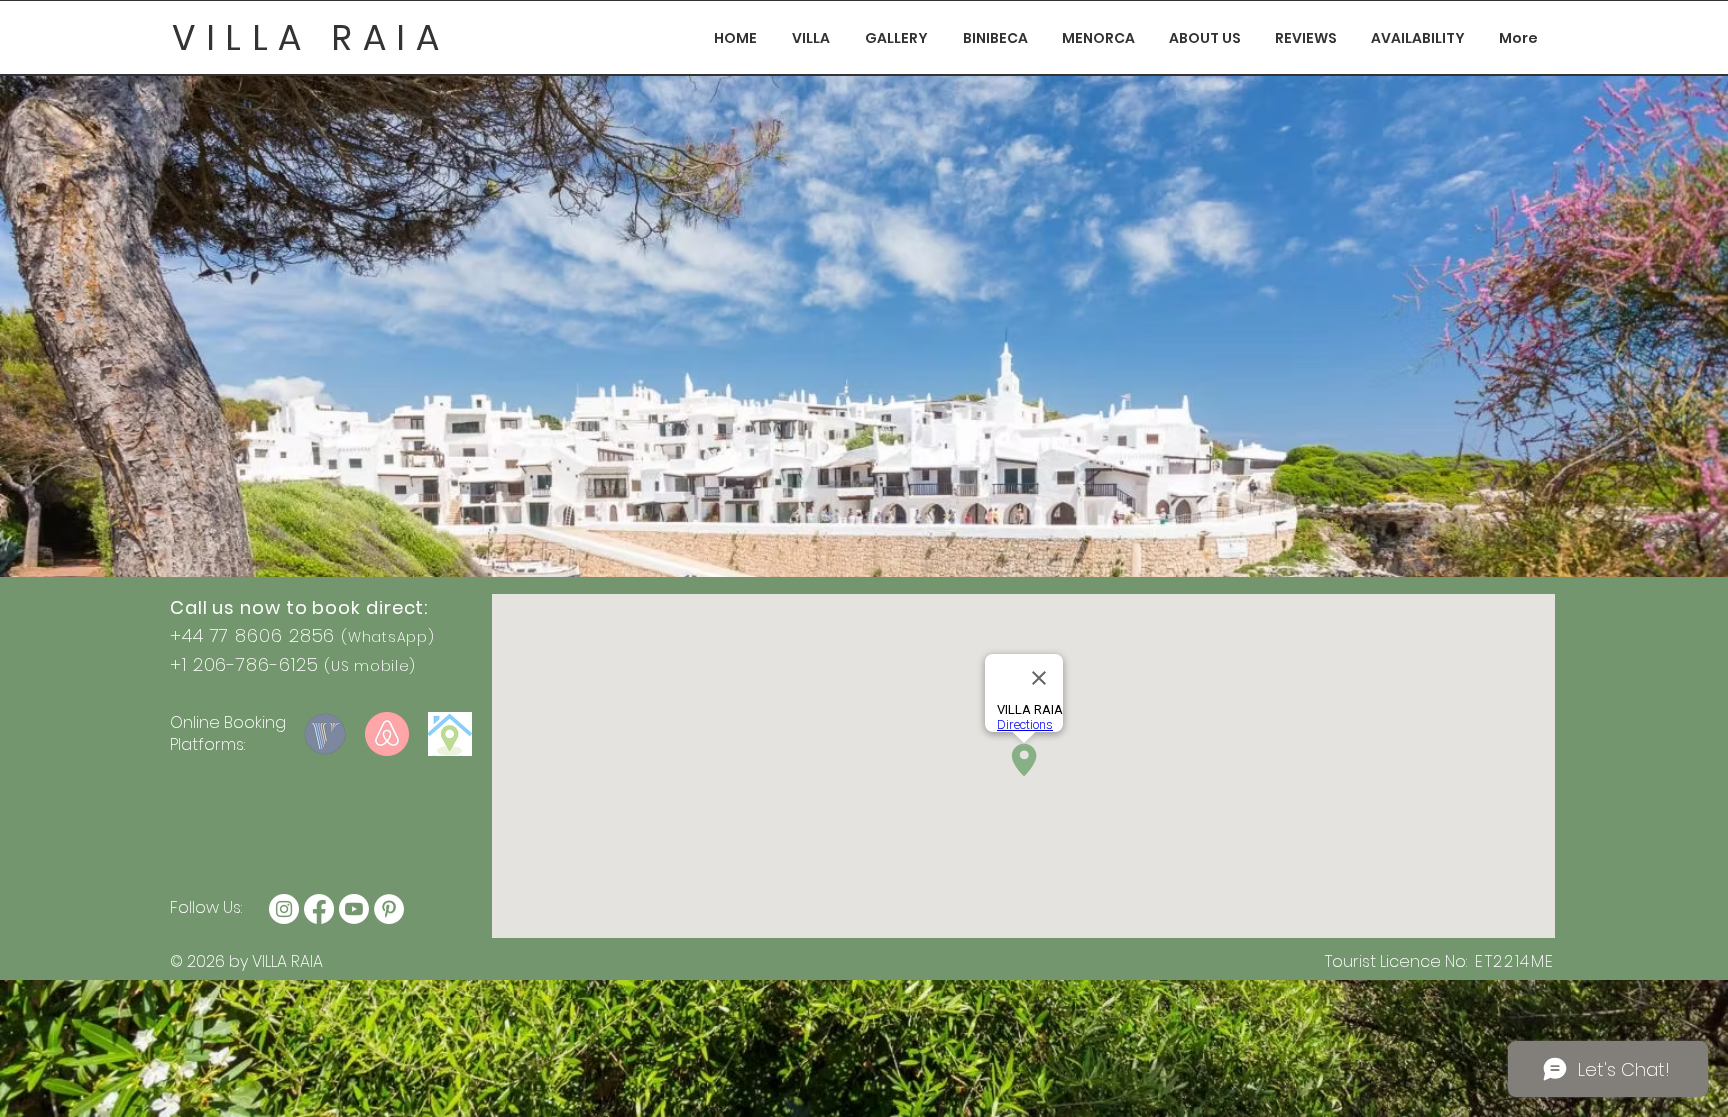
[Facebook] (319, 909)
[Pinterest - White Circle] (389, 909)
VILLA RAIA (310, 37)
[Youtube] (354, 909)
